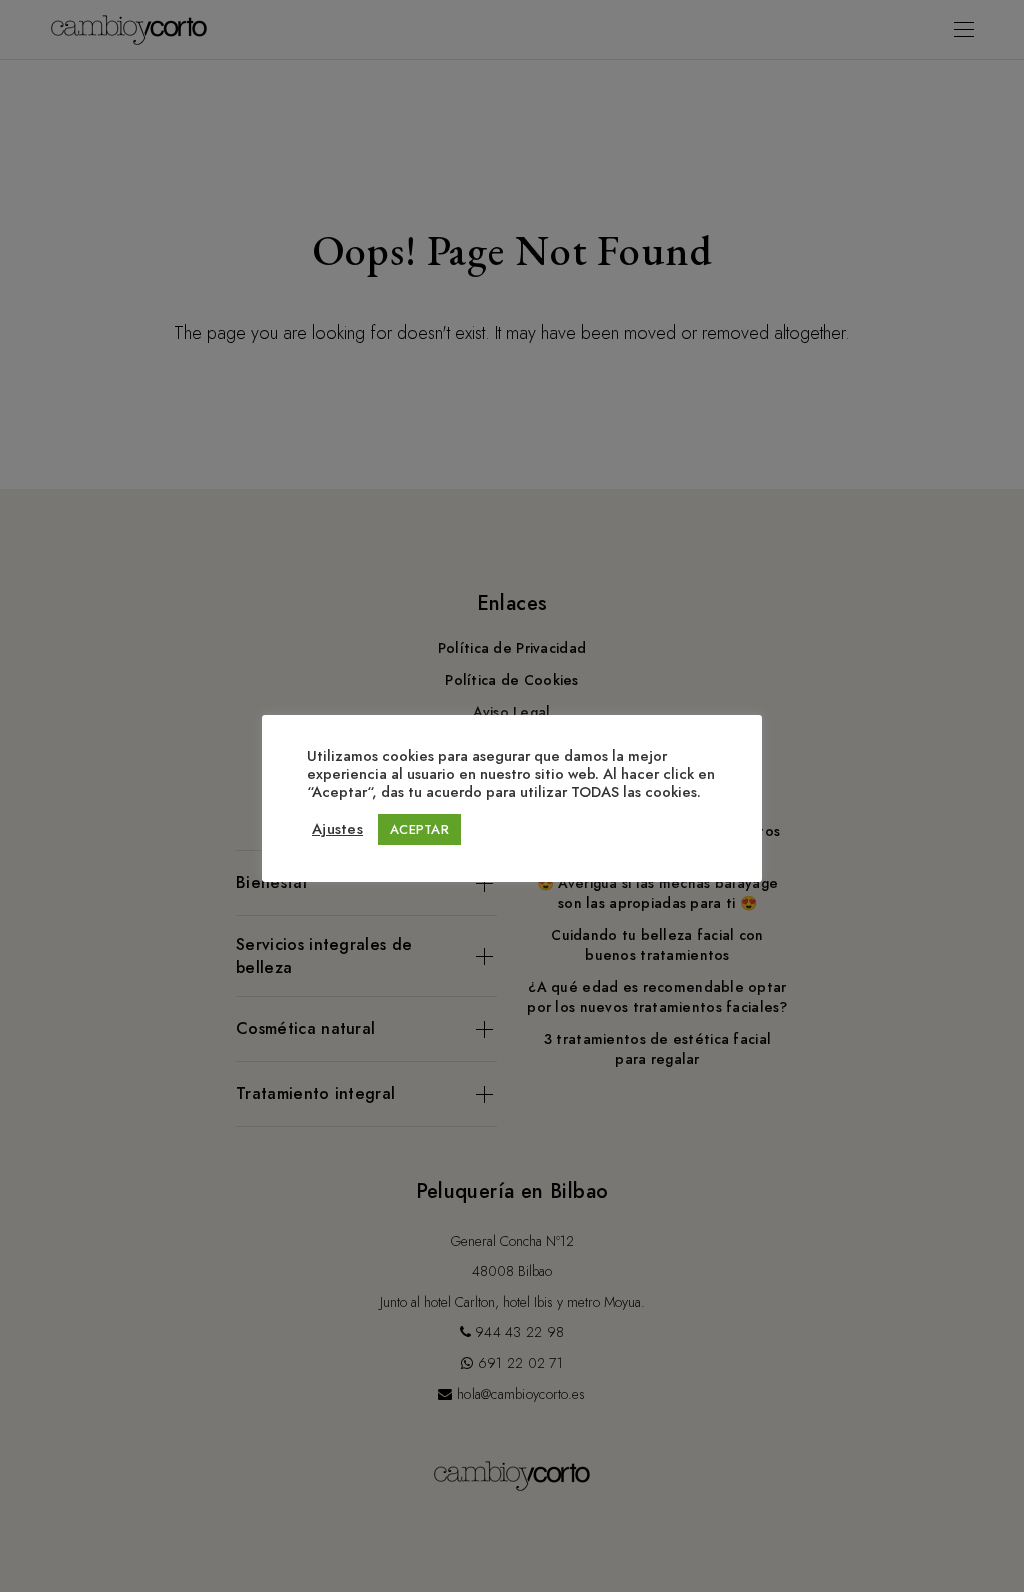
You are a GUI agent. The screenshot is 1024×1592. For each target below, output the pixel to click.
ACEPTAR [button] (419, 829)
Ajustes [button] (337, 829)
